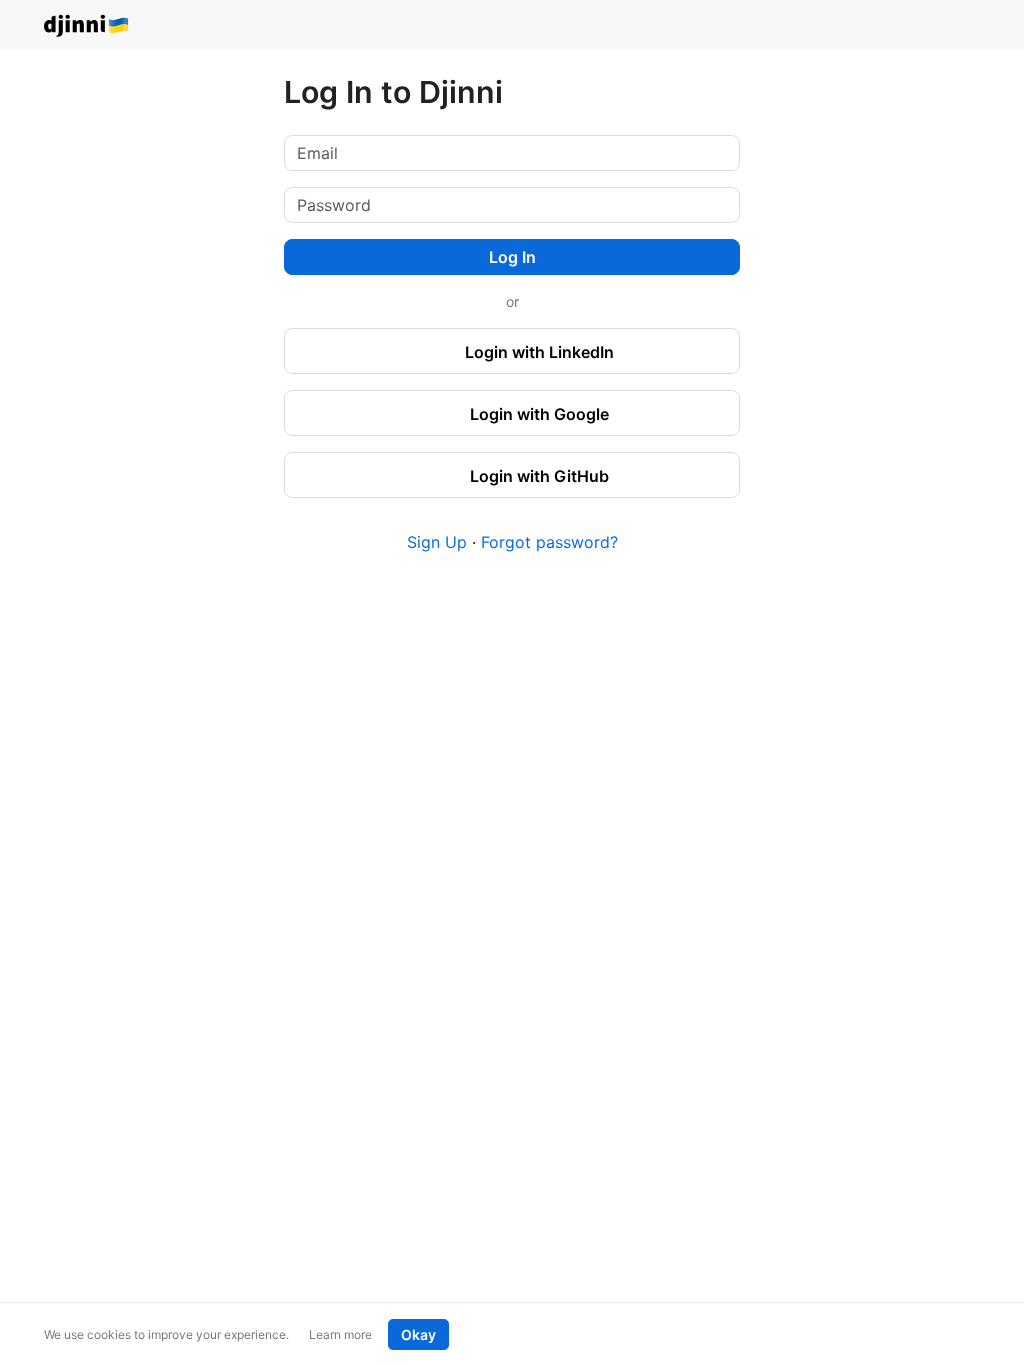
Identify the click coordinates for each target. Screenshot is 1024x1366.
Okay (418, 1334)
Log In (512, 257)
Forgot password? (549, 542)
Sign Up (437, 542)
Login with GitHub (537, 476)
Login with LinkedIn (537, 352)
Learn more (340, 1334)
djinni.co (87, 26)
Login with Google (537, 414)
